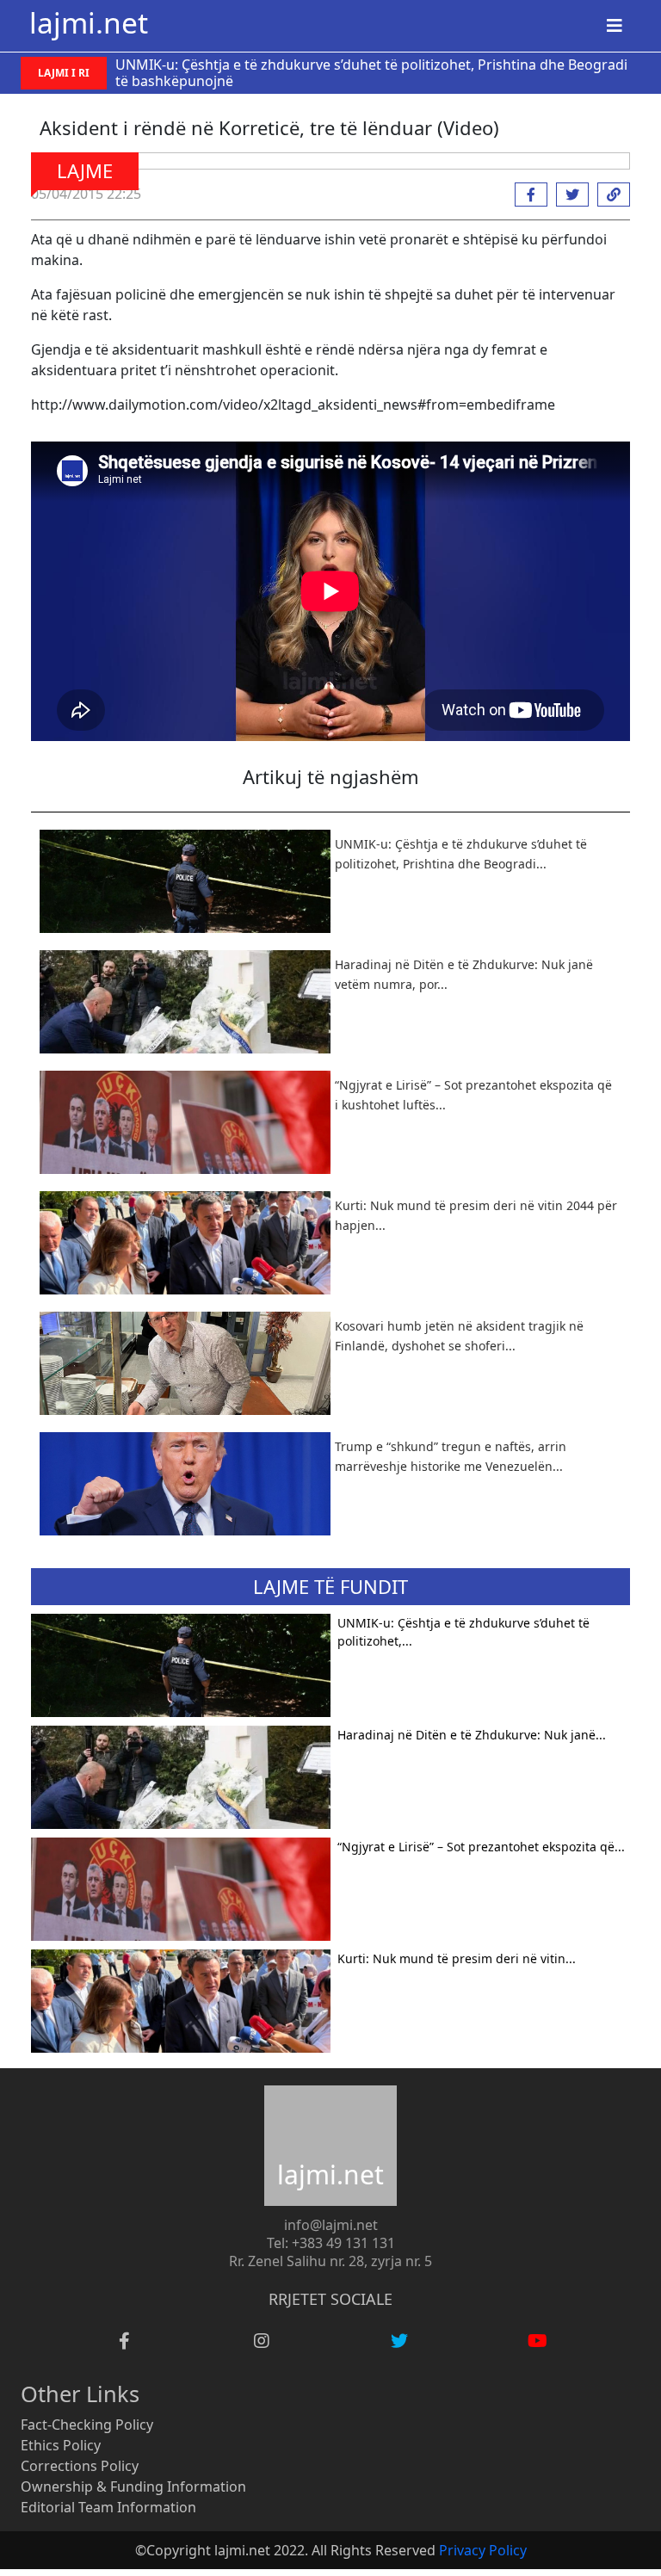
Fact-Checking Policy (87, 2425)
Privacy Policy (483, 2550)
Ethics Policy (61, 2445)
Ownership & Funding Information (133, 2486)
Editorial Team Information (108, 2507)
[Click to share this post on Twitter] (568, 195)
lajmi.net (89, 22)
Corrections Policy (80, 2466)
